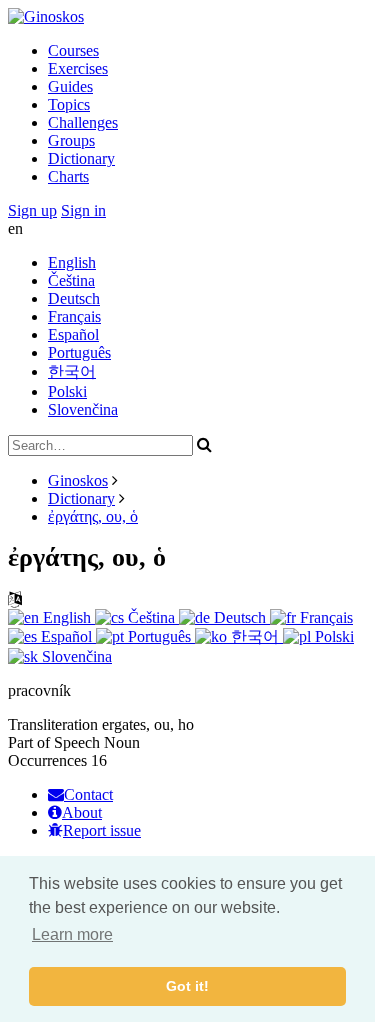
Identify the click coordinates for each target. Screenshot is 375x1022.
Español (73, 334)
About (82, 812)
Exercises (78, 68)
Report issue (102, 830)
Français (74, 316)
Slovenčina (83, 409)
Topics (69, 104)
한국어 (72, 371)
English (72, 262)
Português (79, 352)
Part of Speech (54, 742)
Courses (73, 50)
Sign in (83, 210)
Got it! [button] (187, 986)
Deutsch (74, 298)
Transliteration (53, 724)
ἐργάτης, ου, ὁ (93, 516)
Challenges (83, 122)
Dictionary (81, 158)
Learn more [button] (72, 934)
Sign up (32, 210)
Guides (70, 86)
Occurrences (47, 760)
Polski (67, 391)
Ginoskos (78, 480)
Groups (71, 140)
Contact (88, 794)
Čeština (71, 280)
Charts (68, 176)
